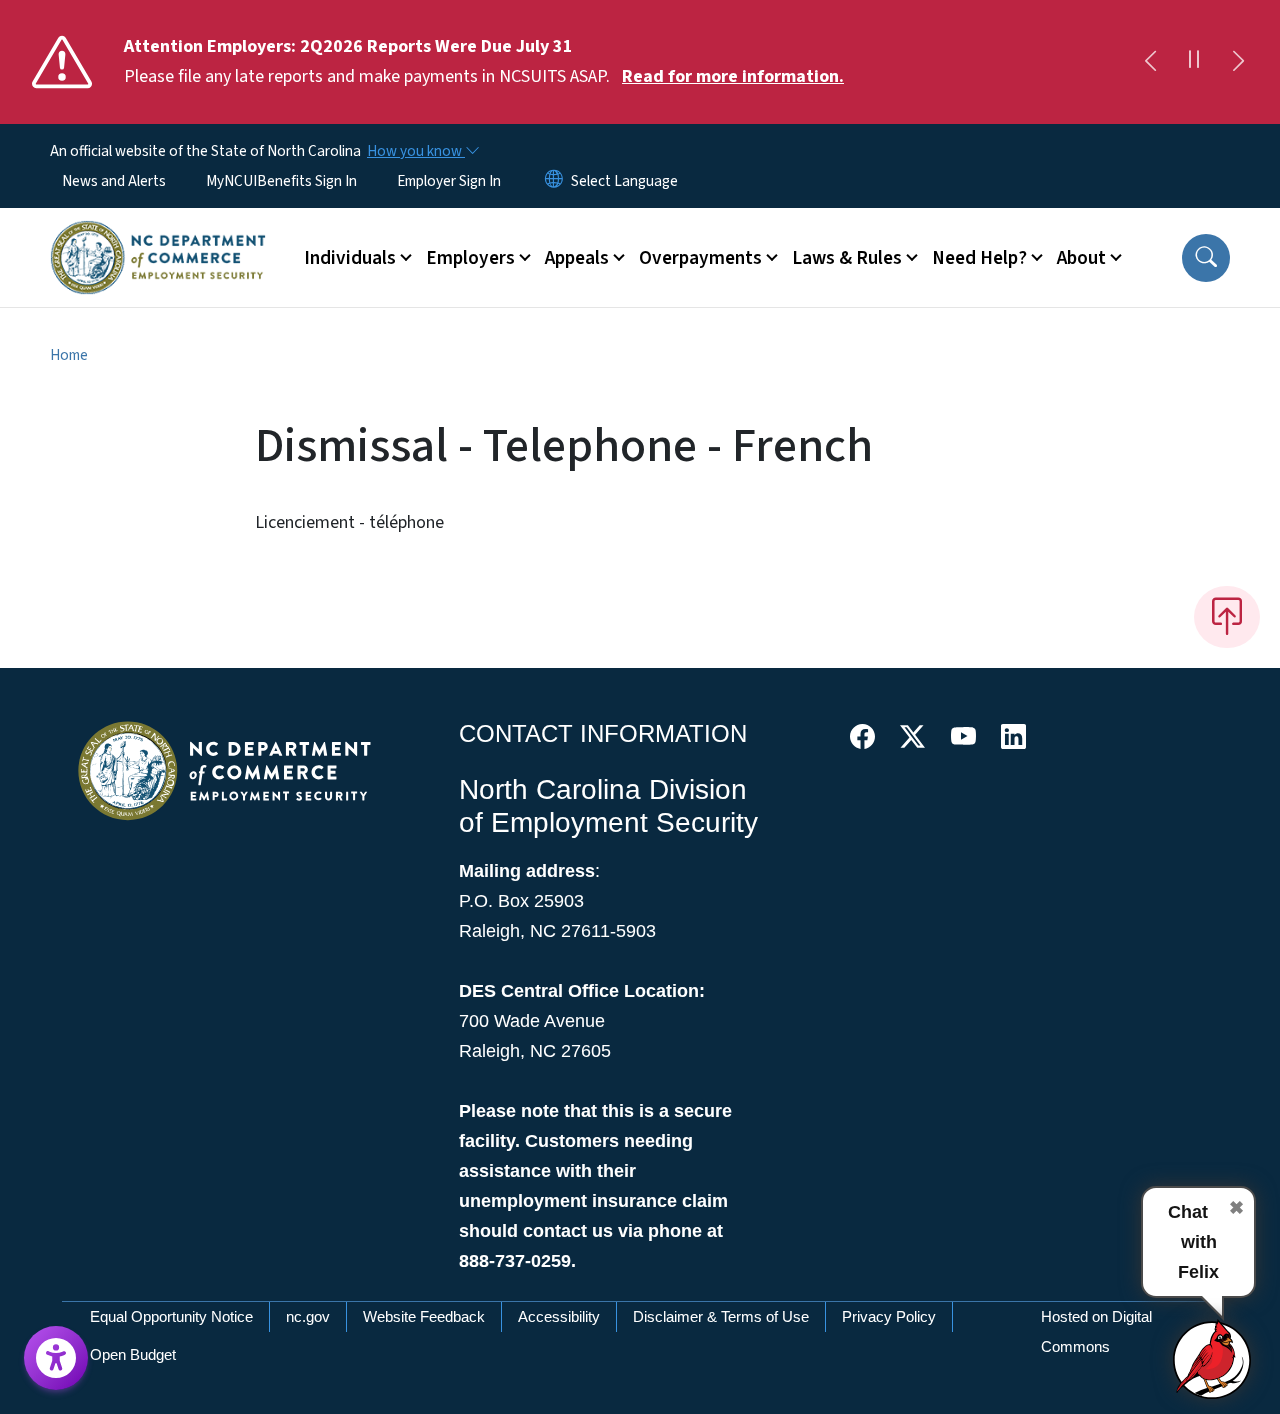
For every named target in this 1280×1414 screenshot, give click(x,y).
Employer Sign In (449, 181)
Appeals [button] (577, 258)
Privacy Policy (889, 1316)
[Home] (158, 235)
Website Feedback (424, 1316)
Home (69, 355)
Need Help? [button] (979, 258)
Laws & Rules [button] (847, 258)
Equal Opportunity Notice (171, 1316)
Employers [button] (470, 258)
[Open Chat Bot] (1213, 1359)
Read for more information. (733, 76)
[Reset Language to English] (554, 181)
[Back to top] (1227, 617)
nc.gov (308, 1316)
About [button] (1081, 258)
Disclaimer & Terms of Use (721, 1316)
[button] (1206, 258)
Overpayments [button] (700, 258)
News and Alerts (114, 181)
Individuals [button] (350, 258)
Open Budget (133, 1354)
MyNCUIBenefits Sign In (281, 181)
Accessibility (559, 1316)
